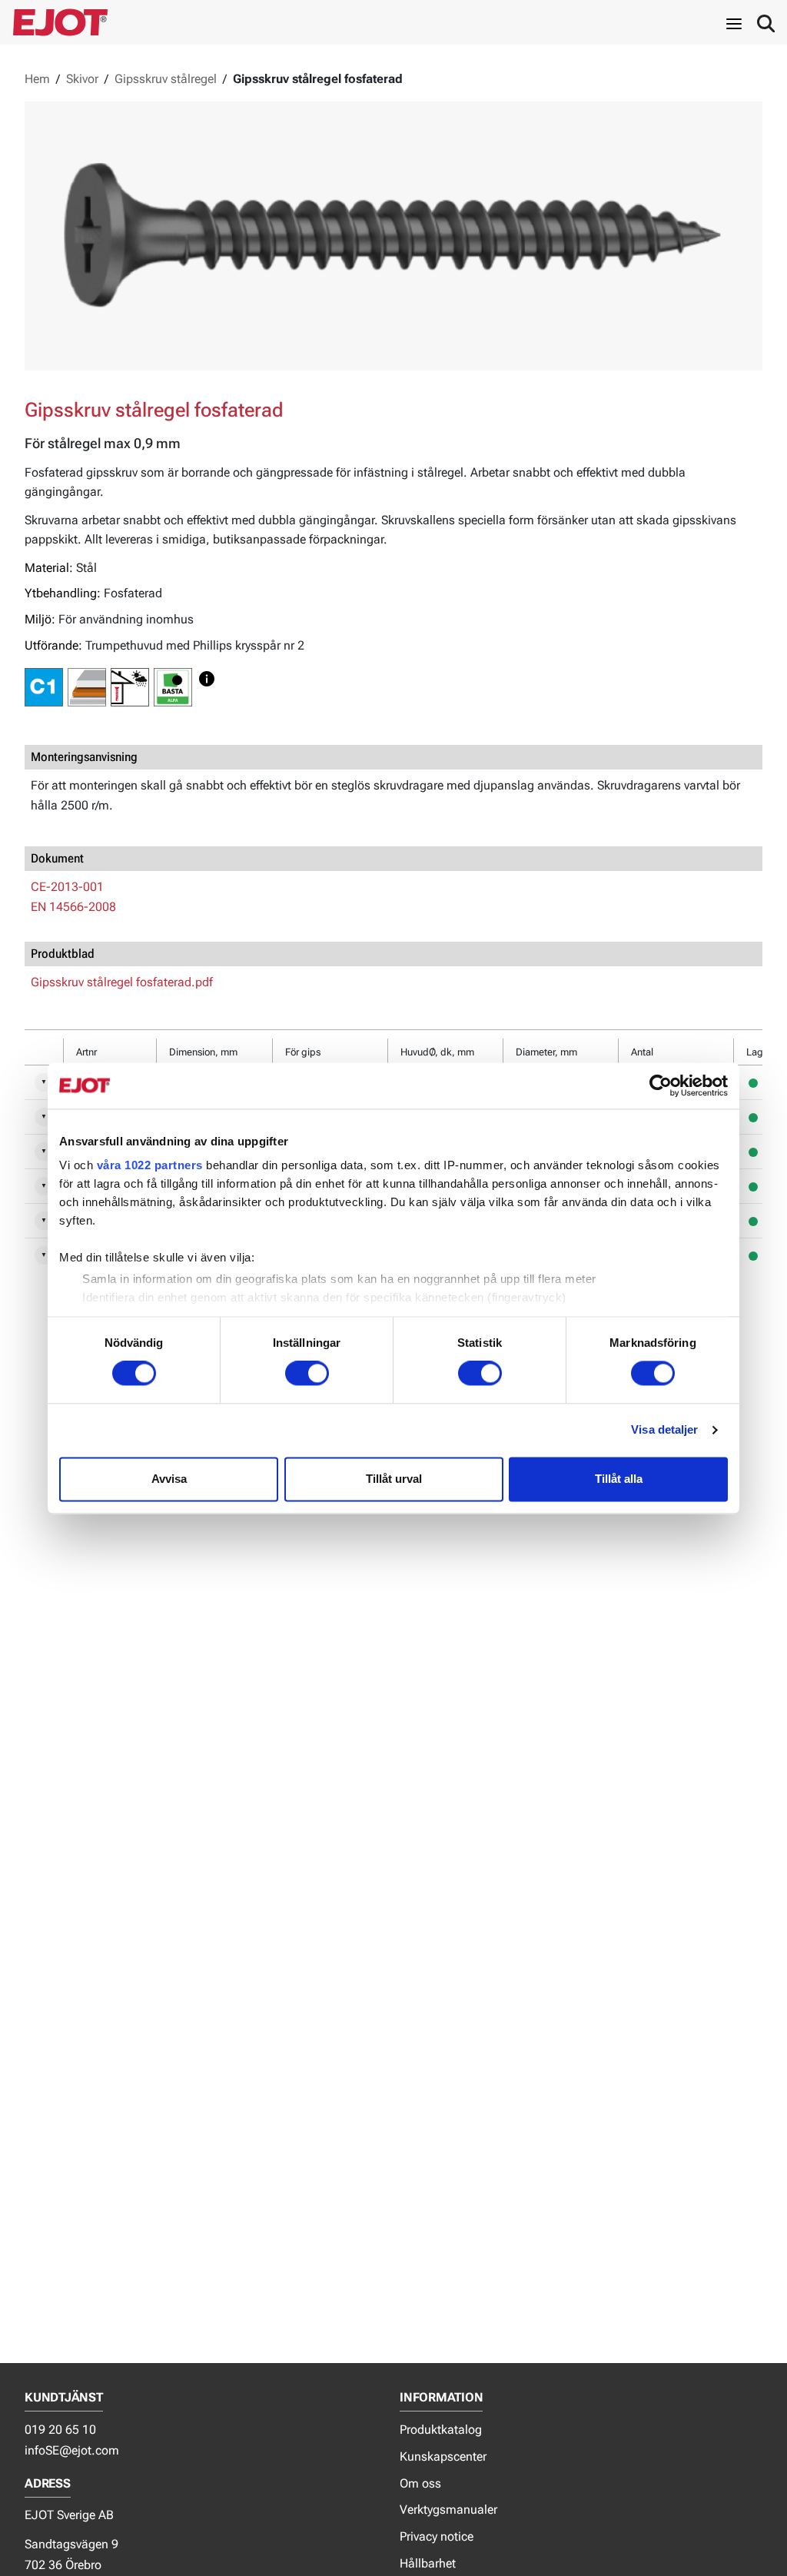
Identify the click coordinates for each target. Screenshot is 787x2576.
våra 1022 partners (150, 1165)
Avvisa (169, 1479)
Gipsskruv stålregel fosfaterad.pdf (122, 982)
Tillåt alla (619, 1479)
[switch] (307, 1374)
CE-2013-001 (67, 887)
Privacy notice (437, 2536)
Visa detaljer (664, 1430)
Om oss (420, 2483)
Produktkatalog (441, 2430)
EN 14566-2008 (73, 907)
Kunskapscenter (443, 2456)
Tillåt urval (394, 1479)
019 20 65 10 (60, 2430)
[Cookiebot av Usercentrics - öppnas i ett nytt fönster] (661, 1085)
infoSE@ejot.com (72, 2450)
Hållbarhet (428, 2563)
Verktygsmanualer (448, 2510)
